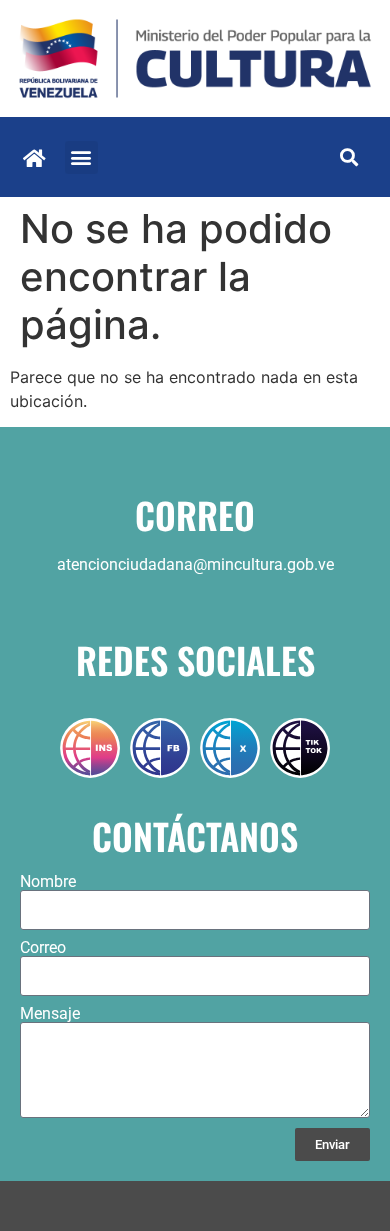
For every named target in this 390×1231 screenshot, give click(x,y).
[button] (81, 157)
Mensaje (50, 1014)
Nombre (48, 882)
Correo (43, 948)
